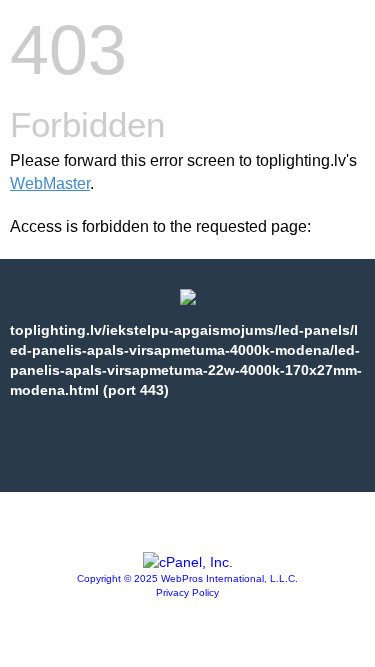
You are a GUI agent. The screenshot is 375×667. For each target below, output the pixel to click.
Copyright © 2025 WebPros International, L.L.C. (187, 578)
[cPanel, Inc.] (188, 562)
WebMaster (50, 183)
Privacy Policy (187, 592)
